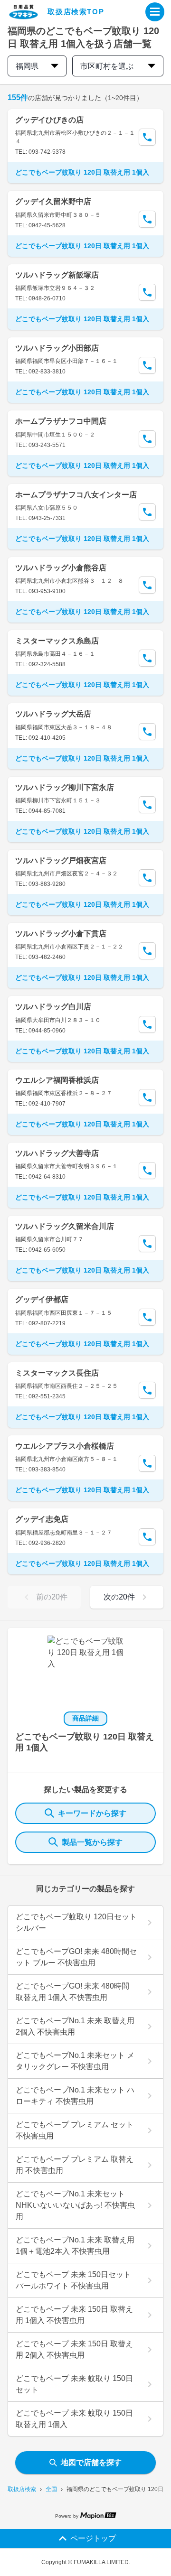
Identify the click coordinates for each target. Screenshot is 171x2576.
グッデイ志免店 (42, 1519)
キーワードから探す (92, 1813)
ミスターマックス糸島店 (57, 641)
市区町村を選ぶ (107, 66)
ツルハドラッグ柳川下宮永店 (65, 787)
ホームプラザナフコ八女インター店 (76, 495)
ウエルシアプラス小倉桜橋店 (65, 1446)
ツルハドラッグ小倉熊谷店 (61, 568)
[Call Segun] (147, 137)
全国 (51, 2489)
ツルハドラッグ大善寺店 (57, 1153)
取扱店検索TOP (76, 12)
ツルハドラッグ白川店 (53, 1007)
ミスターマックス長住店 (57, 1373)
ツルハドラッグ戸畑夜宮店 (61, 860)
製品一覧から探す (92, 1842)
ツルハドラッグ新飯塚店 (57, 275)
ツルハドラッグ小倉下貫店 (61, 934)
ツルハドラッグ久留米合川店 (65, 1226)
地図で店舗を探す (91, 2462)
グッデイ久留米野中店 (53, 201)
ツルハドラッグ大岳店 (53, 714)
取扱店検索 (22, 2489)
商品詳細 (85, 1718)
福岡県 (27, 66)
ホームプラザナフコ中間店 (61, 421)
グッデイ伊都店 (42, 1299)
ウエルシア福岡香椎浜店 (57, 1080)
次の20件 (119, 1597)
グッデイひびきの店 (49, 120)
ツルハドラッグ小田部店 (57, 348)
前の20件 (52, 1597)
